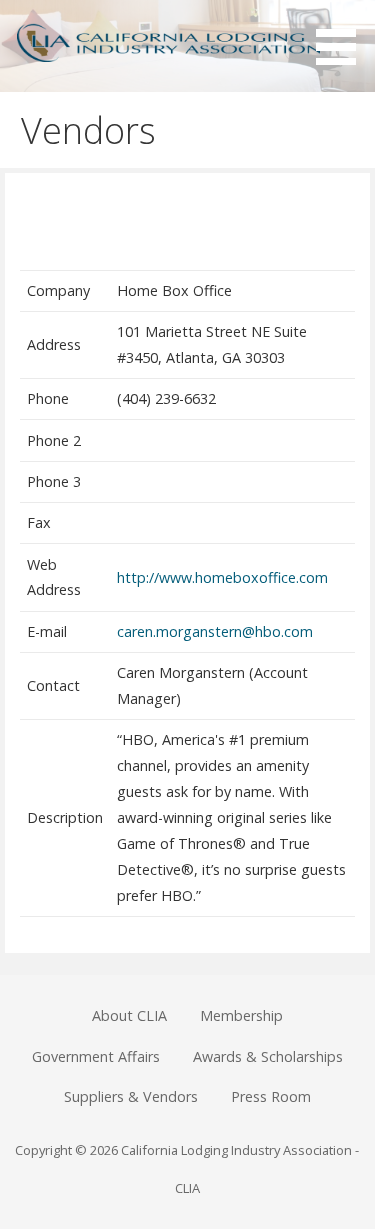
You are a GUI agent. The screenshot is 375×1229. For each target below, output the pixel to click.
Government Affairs (96, 1056)
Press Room (271, 1096)
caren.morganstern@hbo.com (215, 631)
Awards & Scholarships (268, 1056)
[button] (343, 36)
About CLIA (129, 1015)
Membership (241, 1015)
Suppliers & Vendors (131, 1096)
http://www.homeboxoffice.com (222, 577)
